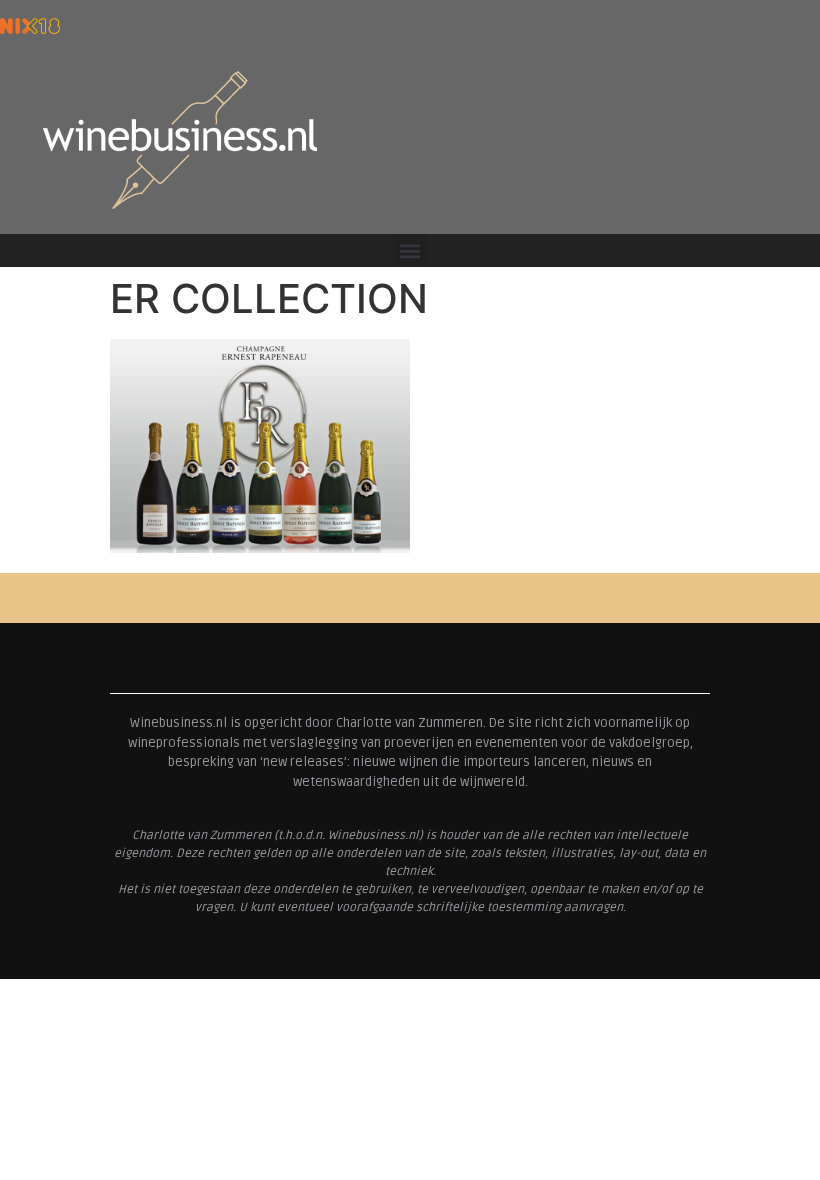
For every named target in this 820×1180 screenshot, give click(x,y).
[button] (410, 250)
